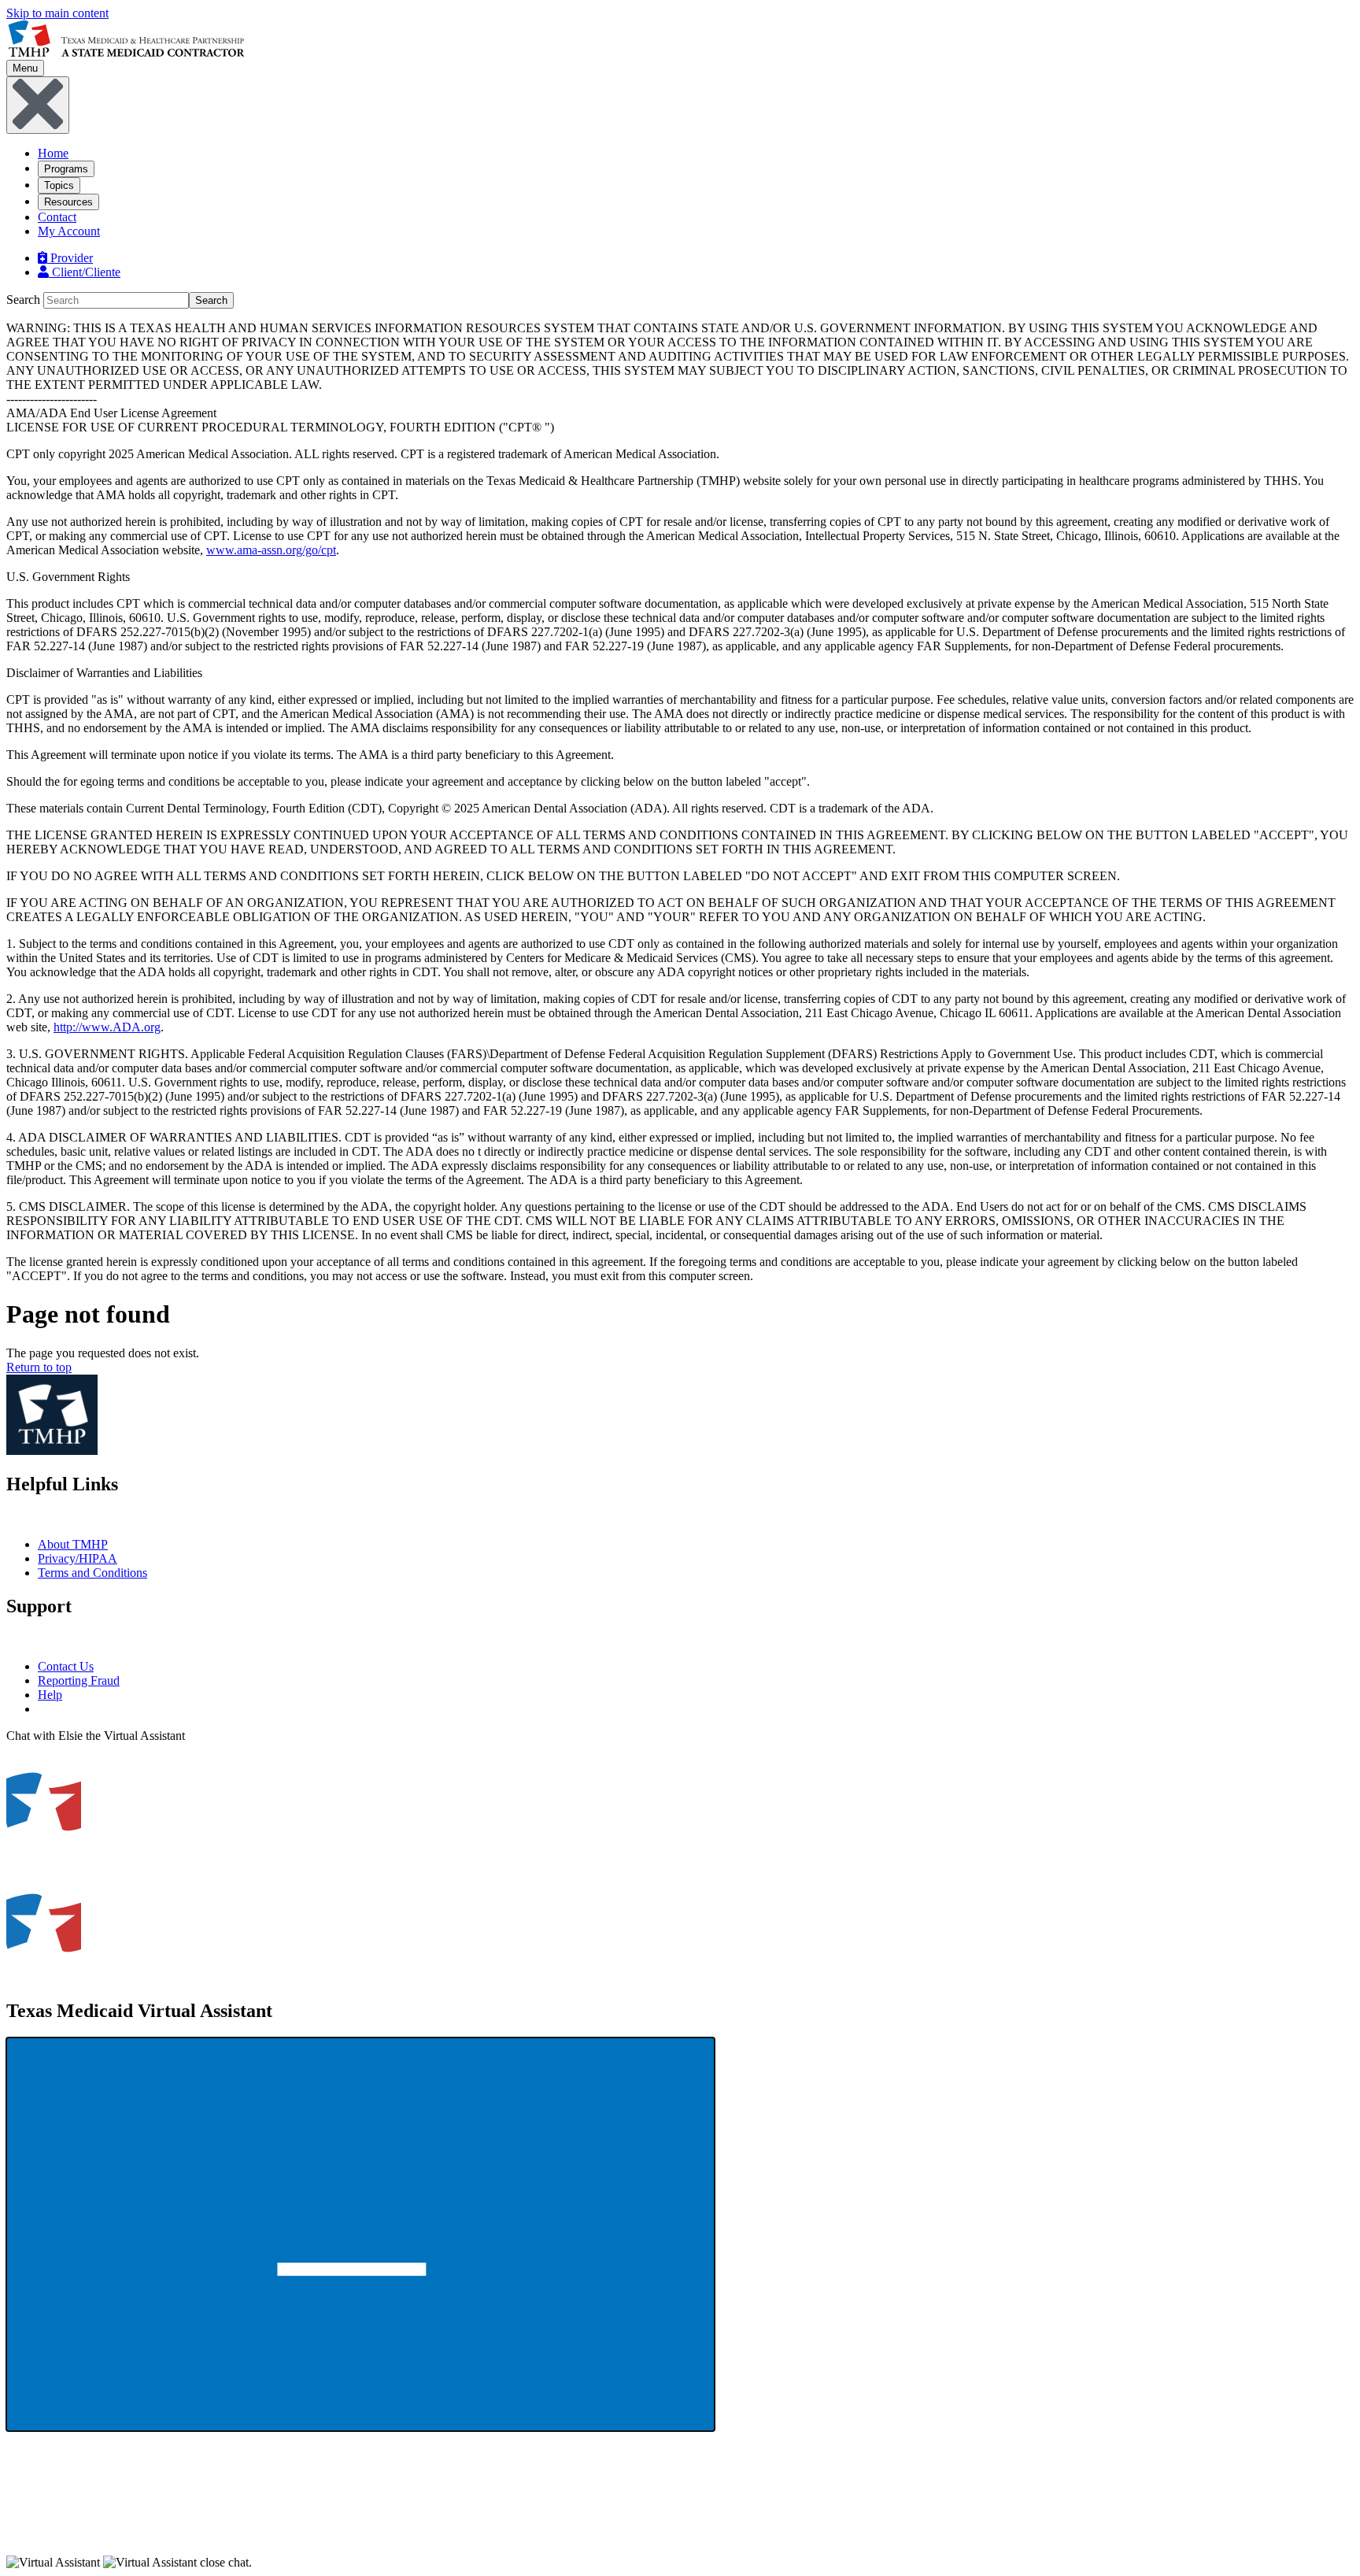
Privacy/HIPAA (78, 1558)
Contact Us (66, 1666)
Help (50, 1695)
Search (23, 300)
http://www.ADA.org (107, 1027)
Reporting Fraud (79, 1680)
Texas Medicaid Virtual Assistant (139, 2011)
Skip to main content (57, 13)
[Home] (126, 52)
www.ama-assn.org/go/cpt (271, 550)
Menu (25, 68)
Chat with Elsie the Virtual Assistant (96, 1736)
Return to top (39, 1367)
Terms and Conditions (92, 1573)
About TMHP (73, 1544)
